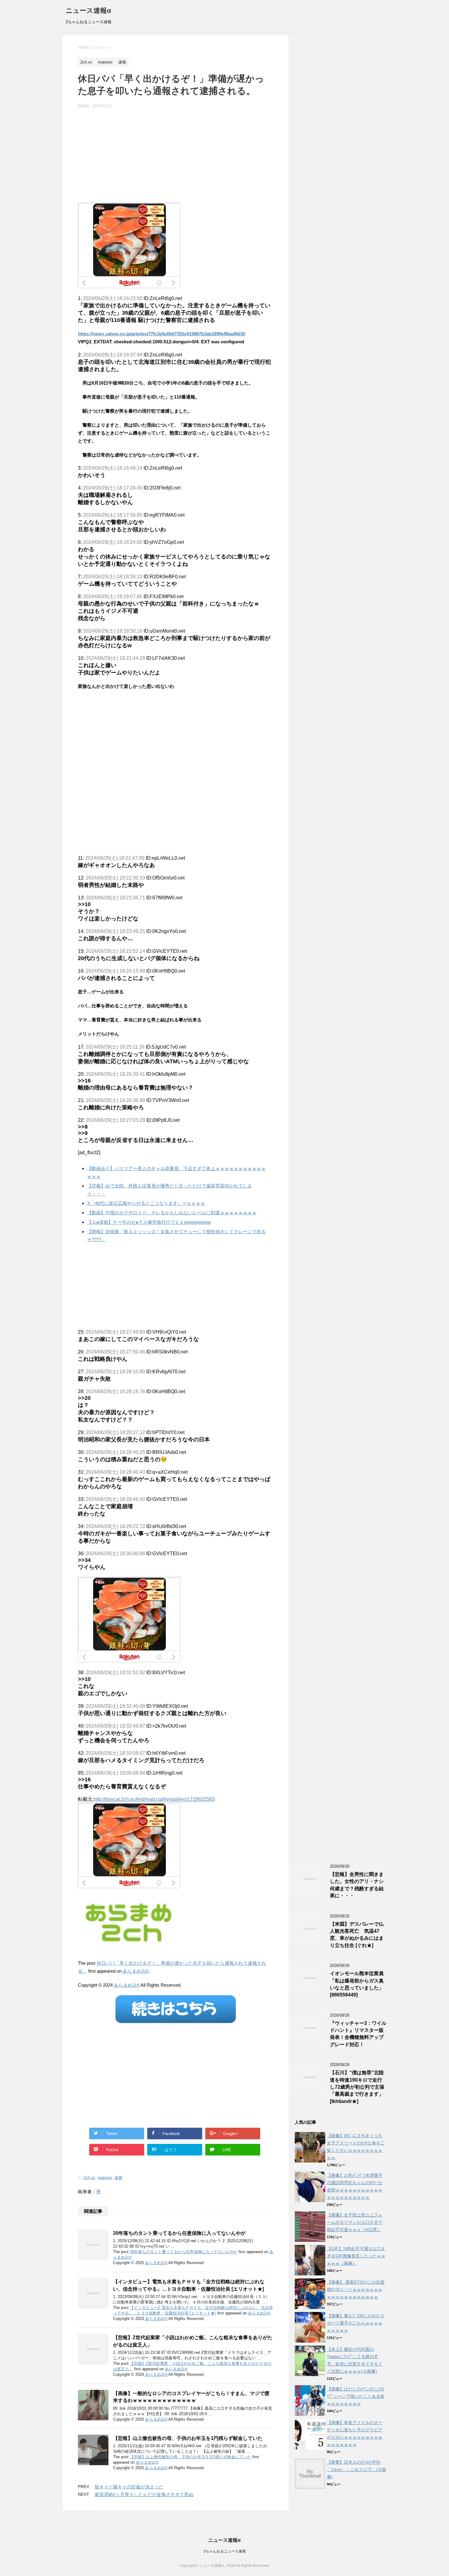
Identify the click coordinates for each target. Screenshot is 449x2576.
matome (105, 2178)
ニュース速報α (88, 11)
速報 (119, 2178)
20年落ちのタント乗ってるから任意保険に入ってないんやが (179, 2233)
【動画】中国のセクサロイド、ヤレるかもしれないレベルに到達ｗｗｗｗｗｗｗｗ (172, 1213)
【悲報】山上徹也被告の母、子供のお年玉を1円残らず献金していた (188, 2438)
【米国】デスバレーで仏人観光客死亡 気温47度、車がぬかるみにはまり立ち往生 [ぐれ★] (357, 1935)
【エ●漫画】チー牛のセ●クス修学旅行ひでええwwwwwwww (149, 1222)
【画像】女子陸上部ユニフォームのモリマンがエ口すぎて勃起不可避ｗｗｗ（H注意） (355, 2222)
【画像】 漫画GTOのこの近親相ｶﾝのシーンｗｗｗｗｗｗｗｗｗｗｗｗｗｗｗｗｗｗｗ (356, 2289)
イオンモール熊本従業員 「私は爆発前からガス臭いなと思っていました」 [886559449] (357, 1984)
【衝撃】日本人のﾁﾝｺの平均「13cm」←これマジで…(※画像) (356, 2469)
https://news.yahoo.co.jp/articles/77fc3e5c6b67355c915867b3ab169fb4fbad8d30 (162, 334)
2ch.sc (89, 2178)
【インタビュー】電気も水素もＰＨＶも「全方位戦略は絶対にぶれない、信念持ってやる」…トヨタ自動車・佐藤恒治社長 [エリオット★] (189, 2285)
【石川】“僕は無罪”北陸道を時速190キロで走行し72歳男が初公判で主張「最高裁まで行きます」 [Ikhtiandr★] (357, 2087)
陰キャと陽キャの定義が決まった (129, 2487)
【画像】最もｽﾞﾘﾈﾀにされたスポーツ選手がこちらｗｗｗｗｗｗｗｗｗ (356, 2323)
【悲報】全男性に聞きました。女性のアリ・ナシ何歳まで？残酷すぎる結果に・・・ (357, 1885)
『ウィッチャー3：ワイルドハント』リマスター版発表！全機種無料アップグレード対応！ (358, 2034)
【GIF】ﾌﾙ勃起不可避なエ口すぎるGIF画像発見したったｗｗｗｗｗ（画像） (356, 2256)
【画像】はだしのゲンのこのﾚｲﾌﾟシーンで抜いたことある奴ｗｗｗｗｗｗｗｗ (356, 2396)
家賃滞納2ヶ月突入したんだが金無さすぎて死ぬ (144, 2494)
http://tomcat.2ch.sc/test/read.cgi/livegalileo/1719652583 (154, 1799)
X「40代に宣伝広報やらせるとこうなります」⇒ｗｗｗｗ (146, 1203)
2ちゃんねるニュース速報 (225, 2551)
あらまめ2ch (136, 1971)
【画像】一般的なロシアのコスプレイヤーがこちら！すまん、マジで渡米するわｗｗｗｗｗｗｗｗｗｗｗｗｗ (191, 2397)
